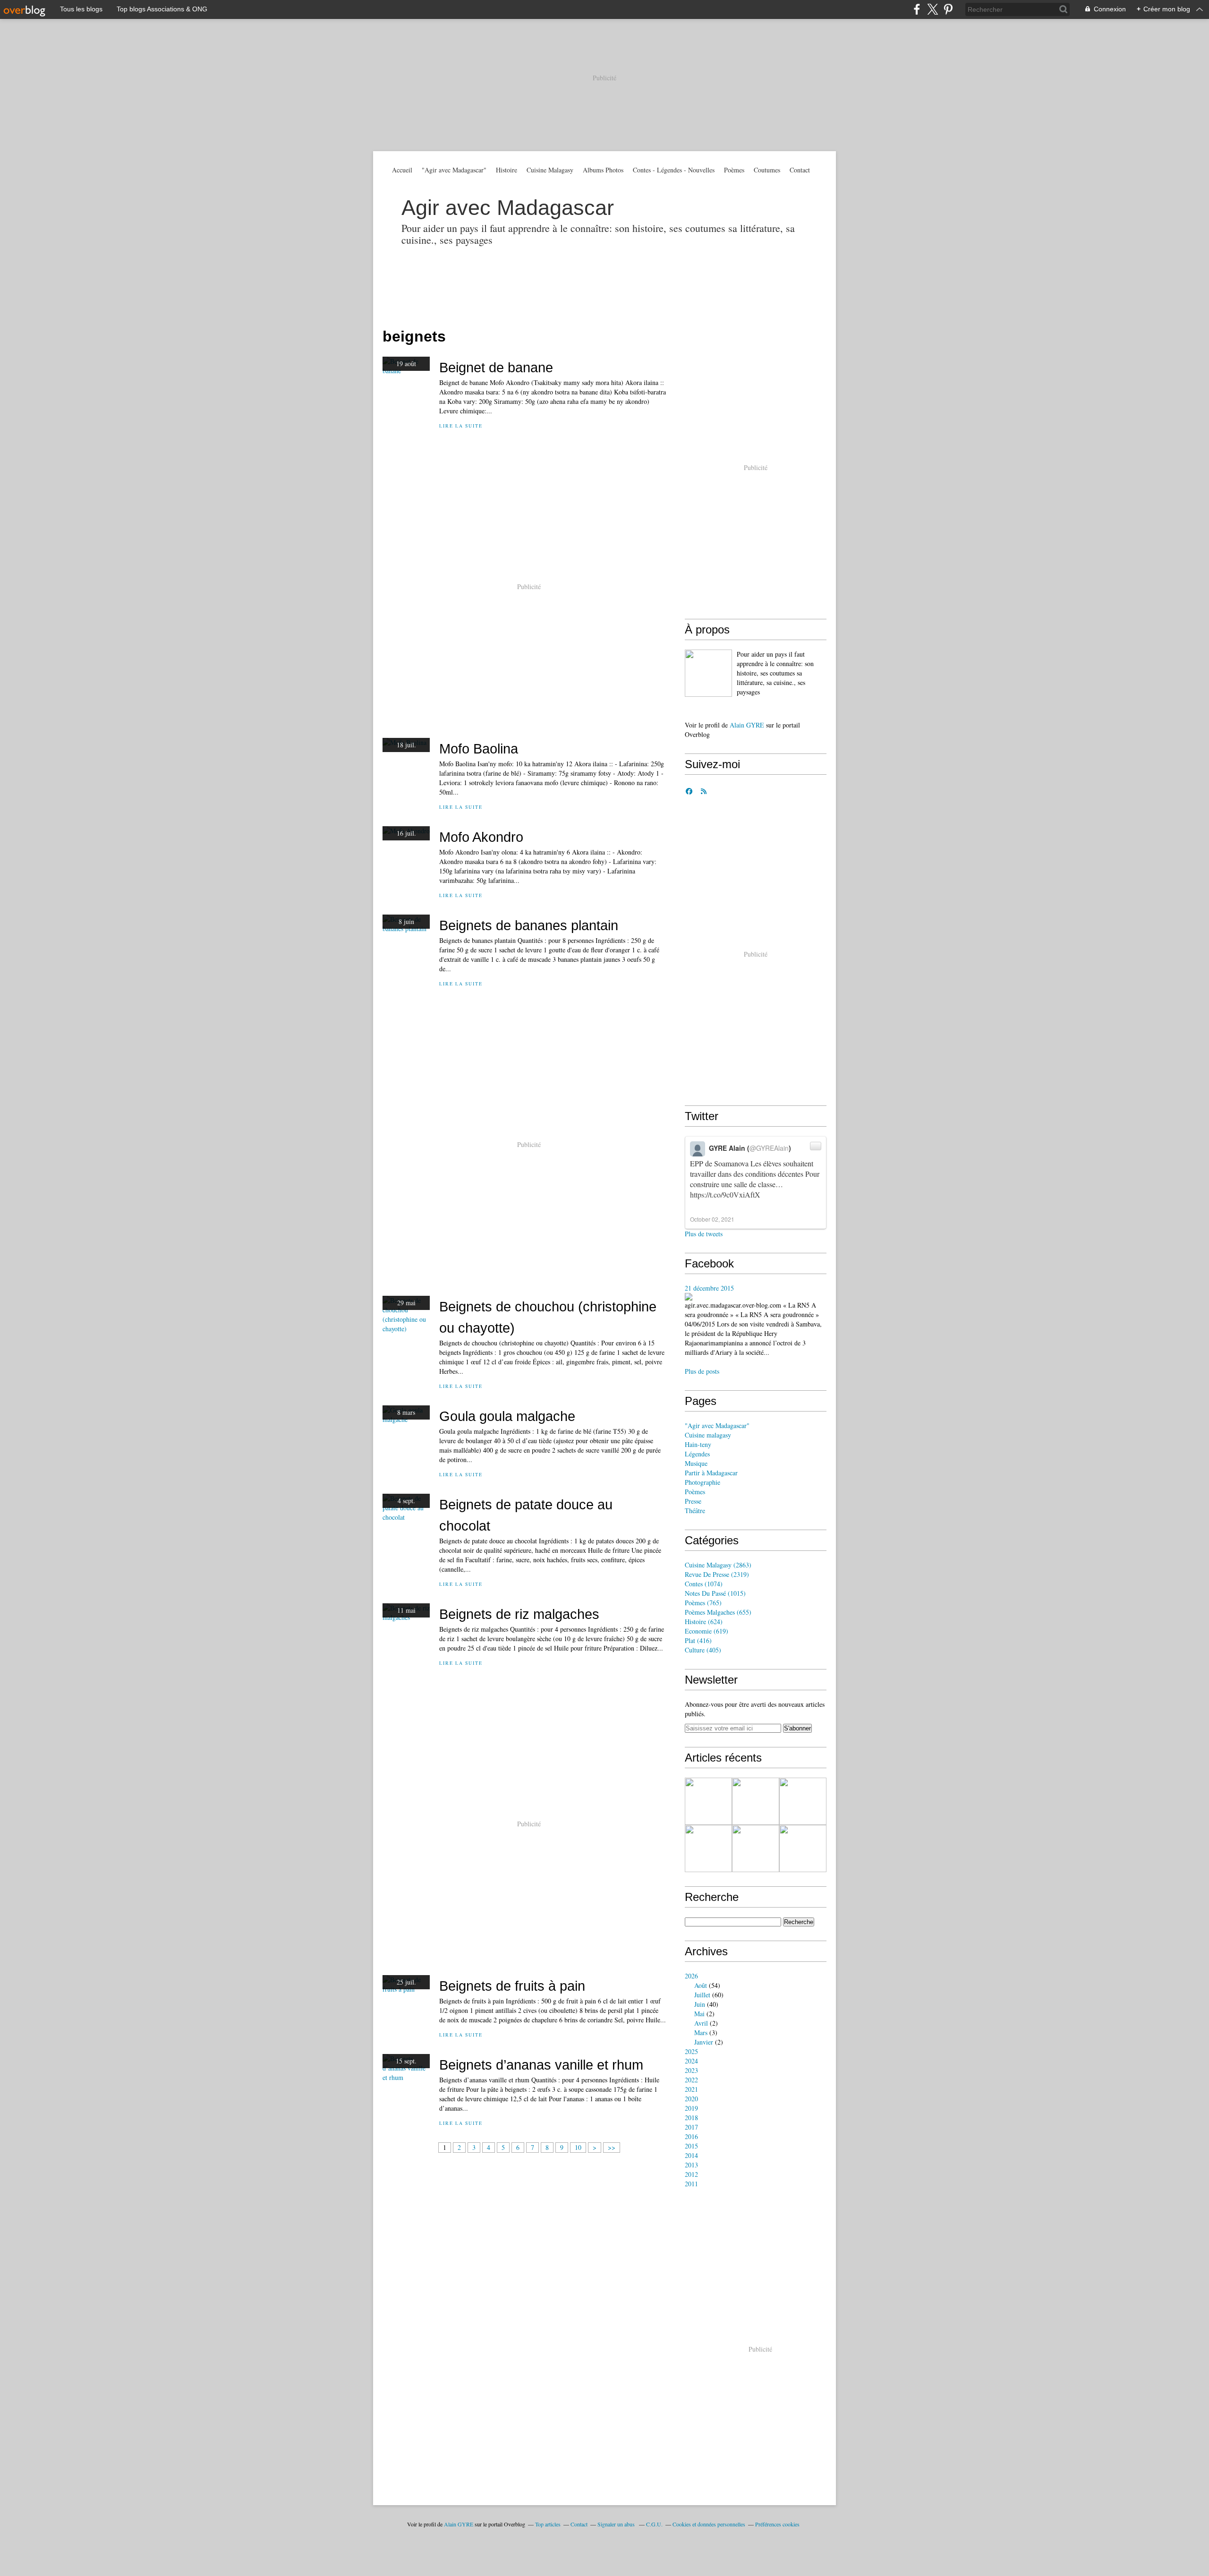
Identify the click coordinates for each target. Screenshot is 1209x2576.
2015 (691, 2146)
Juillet (702, 1995)
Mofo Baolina (479, 749)
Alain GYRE (747, 725)
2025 (691, 2051)
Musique (696, 1463)
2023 (691, 2070)
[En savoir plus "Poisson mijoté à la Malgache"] (708, 1849)
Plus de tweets (704, 1234)
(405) (703, 1650)
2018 (691, 2118)
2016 (691, 2136)
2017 (691, 2127)
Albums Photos (603, 170)
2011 (691, 2184)
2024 (691, 2061)
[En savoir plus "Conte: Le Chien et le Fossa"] (756, 1801)
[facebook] (917, 9)
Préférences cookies (777, 2524)
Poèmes (734, 170)
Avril (701, 2023)
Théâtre (695, 1511)
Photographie (702, 1482)
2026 (691, 1976)
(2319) (717, 1574)
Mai (699, 2014)
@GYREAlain (769, 1148)
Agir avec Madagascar (508, 208)
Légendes (697, 1454)
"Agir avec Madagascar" (454, 170)
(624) (704, 1622)
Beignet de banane (496, 367)
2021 (691, 2089)
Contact (800, 170)
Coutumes (767, 170)
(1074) (704, 1584)
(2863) (718, 1565)
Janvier (704, 2042)
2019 (691, 2108)
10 (578, 2147)
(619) (707, 1631)
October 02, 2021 (712, 1219)
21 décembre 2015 (709, 1288)
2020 (691, 2099)
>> (612, 2147)
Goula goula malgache (507, 1416)
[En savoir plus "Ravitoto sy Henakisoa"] (756, 1849)
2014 (691, 2155)
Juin (700, 2004)
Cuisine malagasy (708, 1435)
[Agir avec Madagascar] (708, 673)
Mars (701, 2033)
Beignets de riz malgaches (519, 1614)
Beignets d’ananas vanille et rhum (541, 2065)
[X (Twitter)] (932, 9)
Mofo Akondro (481, 837)
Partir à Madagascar (711, 1473)
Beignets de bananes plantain (529, 925)
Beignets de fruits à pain (512, 1986)
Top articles (548, 2524)
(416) (698, 1640)
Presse (693, 1501)
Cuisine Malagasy (550, 170)
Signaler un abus (617, 2524)
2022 (691, 2080)
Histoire (507, 170)
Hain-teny (698, 1444)
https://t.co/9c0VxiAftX (725, 1194)
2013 (691, 2165)
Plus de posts (702, 1371)
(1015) (715, 1593)
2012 (691, 2174)
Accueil (402, 170)
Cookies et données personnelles (709, 2524)
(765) (703, 1603)
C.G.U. (654, 2524)
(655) (718, 1612)
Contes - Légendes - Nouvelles (674, 170)
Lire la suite (461, 426)
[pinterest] (948, 9)
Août (701, 1985)
